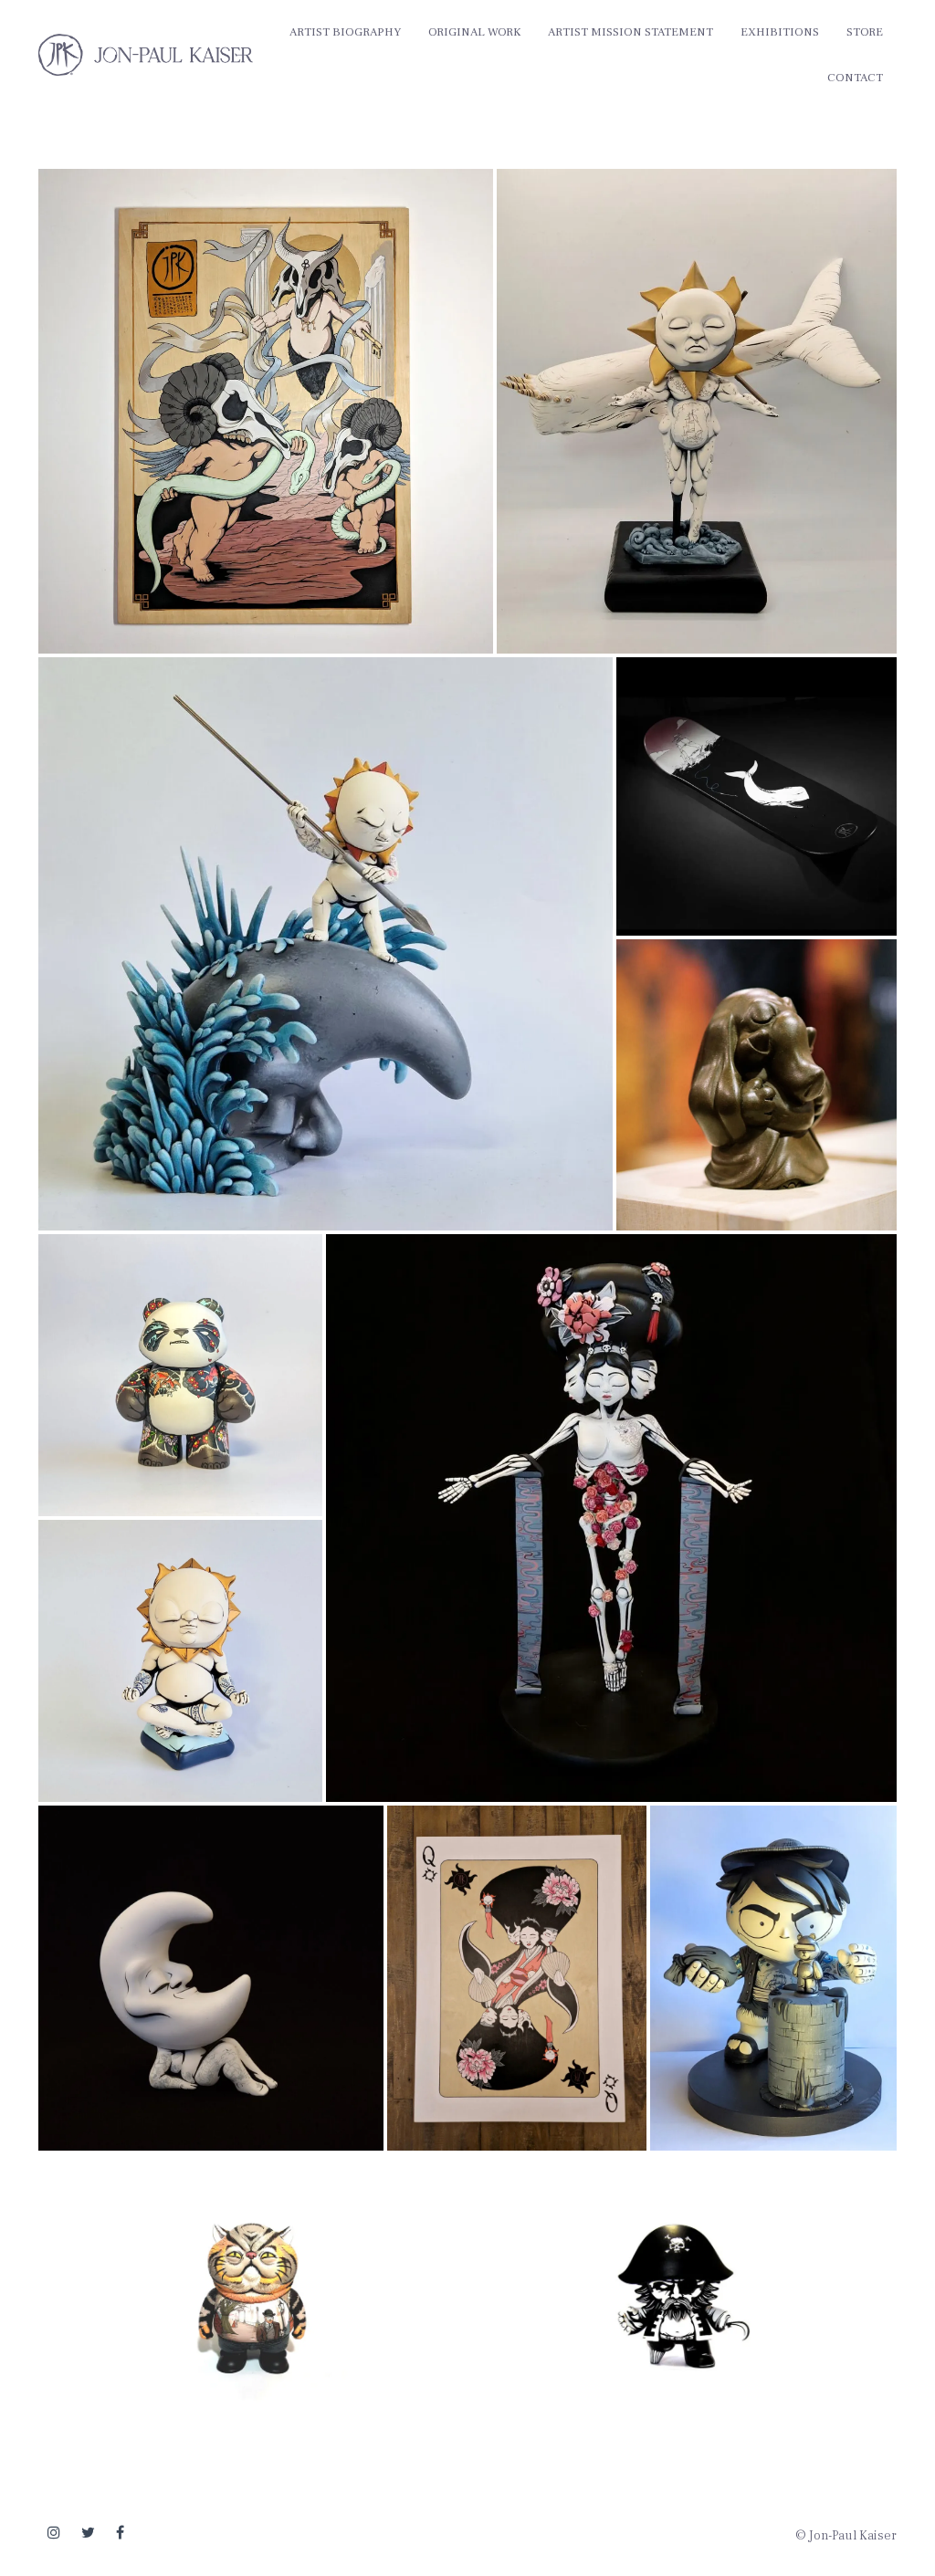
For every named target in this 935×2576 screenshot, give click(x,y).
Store (865, 32)
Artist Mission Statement (630, 32)
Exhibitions (780, 32)
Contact (855, 78)
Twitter (88, 2533)
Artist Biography (345, 32)
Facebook (120, 2533)
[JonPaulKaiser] (146, 54)
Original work (474, 32)
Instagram (54, 2533)
